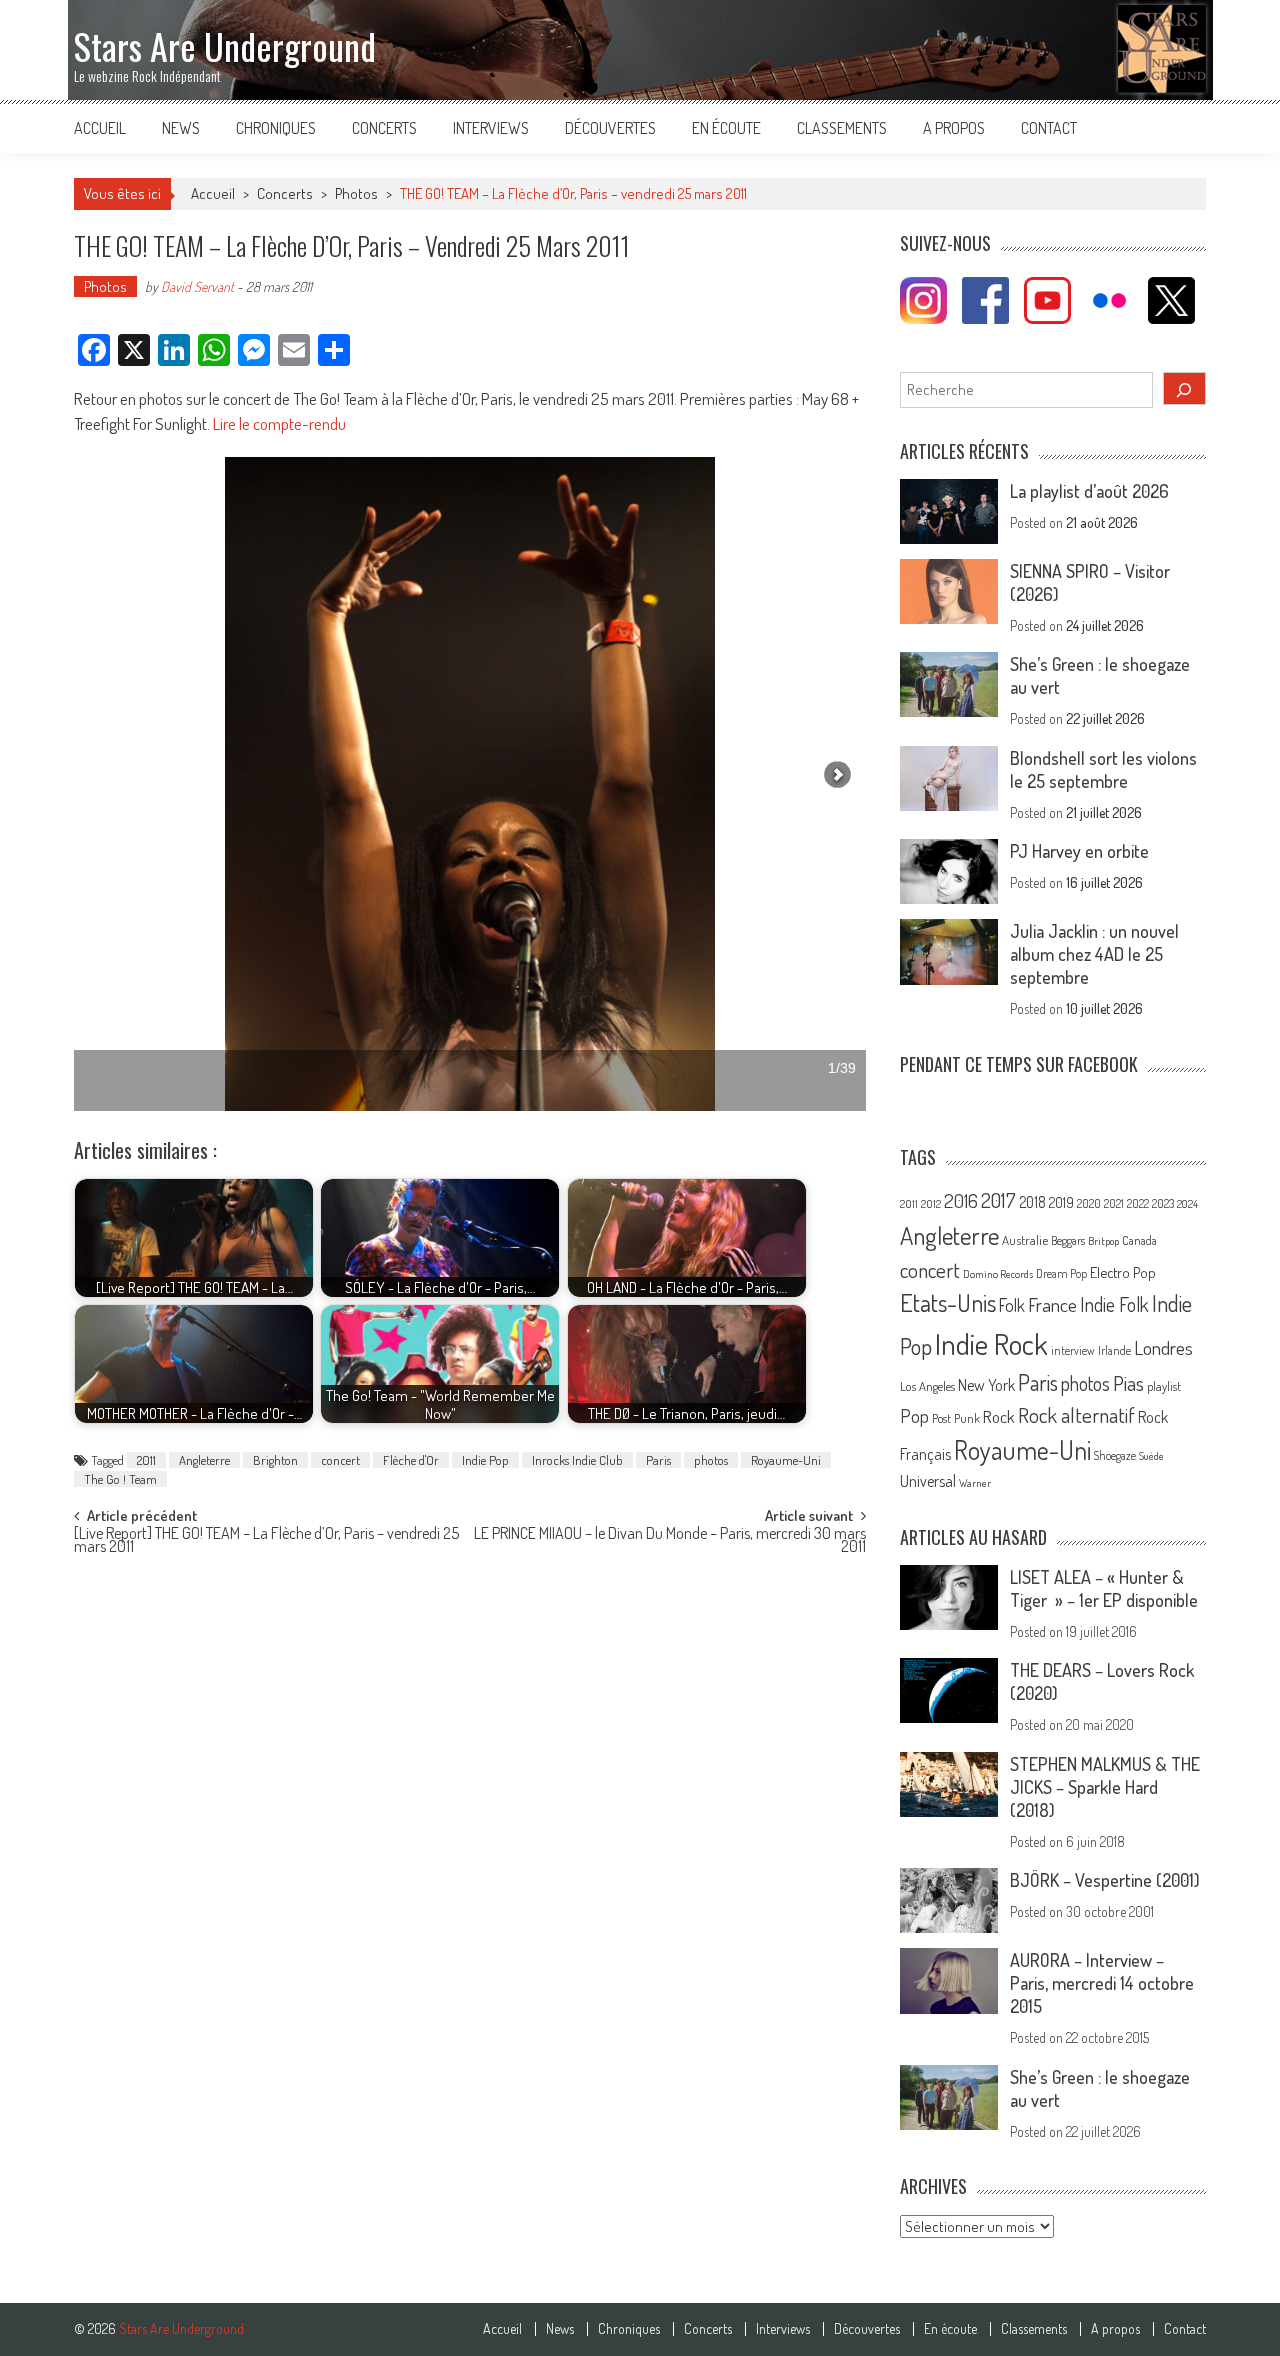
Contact (1049, 128)
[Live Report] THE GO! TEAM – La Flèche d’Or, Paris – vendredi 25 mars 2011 (266, 1541)
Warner (975, 1483)
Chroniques (276, 128)
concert (340, 1460)
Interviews (491, 128)
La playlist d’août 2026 (1089, 491)
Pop (914, 1415)
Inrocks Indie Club (577, 1460)
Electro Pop (1123, 1272)
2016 (961, 1200)
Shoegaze (1115, 1455)
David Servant (197, 286)
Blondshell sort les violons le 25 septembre (1103, 769)
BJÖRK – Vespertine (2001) (1105, 1880)
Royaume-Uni (786, 1460)
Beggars (1068, 1240)
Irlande (1114, 1350)
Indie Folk (1114, 1304)
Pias (1128, 1382)
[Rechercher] (1185, 388)
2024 (1187, 1204)
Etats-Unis (948, 1302)
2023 (1163, 1203)
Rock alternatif (1076, 1415)
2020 (1089, 1203)
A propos (954, 128)
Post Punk (956, 1418)
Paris (658, 1460)
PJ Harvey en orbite (1079, 851)
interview (1073, 1350)
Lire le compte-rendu (279, 423)
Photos (356, 193)
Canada (1139, 1240)
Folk (1012, 1305)
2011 (146, 1460)
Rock (999, 1416)
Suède (1151, 1456)
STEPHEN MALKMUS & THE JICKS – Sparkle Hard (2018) (1105, 1787)
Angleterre (204, 1460)
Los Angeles (927, 1386)
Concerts (384, 128)
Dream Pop (1061, 1273)
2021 (1114, 1203)
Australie (1025, 1240)
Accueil (100, 128)
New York (986, 1385)
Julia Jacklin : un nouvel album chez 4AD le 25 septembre (1094, 954)
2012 (931, 1204)
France (1052, 1304)
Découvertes (610, 128)
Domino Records (998, 1274)
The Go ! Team (120, 1479)
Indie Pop (485, 1460)
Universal (928, 1481)
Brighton (275, 1460)
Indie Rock (991, 1343)
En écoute (726, 128)
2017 (998, 1200)
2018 (1032, 1202)
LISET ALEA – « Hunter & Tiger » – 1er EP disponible (1104, 1588)
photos (711, 1460)
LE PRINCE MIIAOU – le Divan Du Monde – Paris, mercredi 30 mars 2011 (670, 1541)
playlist (1164, 1386)
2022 (1138, 1203)
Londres (1163, 1347)
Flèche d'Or (411, 1460)
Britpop (1103, 1241)
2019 (1061, 1202)
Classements (842, 128)
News (181, 128)
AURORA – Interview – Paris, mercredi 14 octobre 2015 (1102, 1983)
